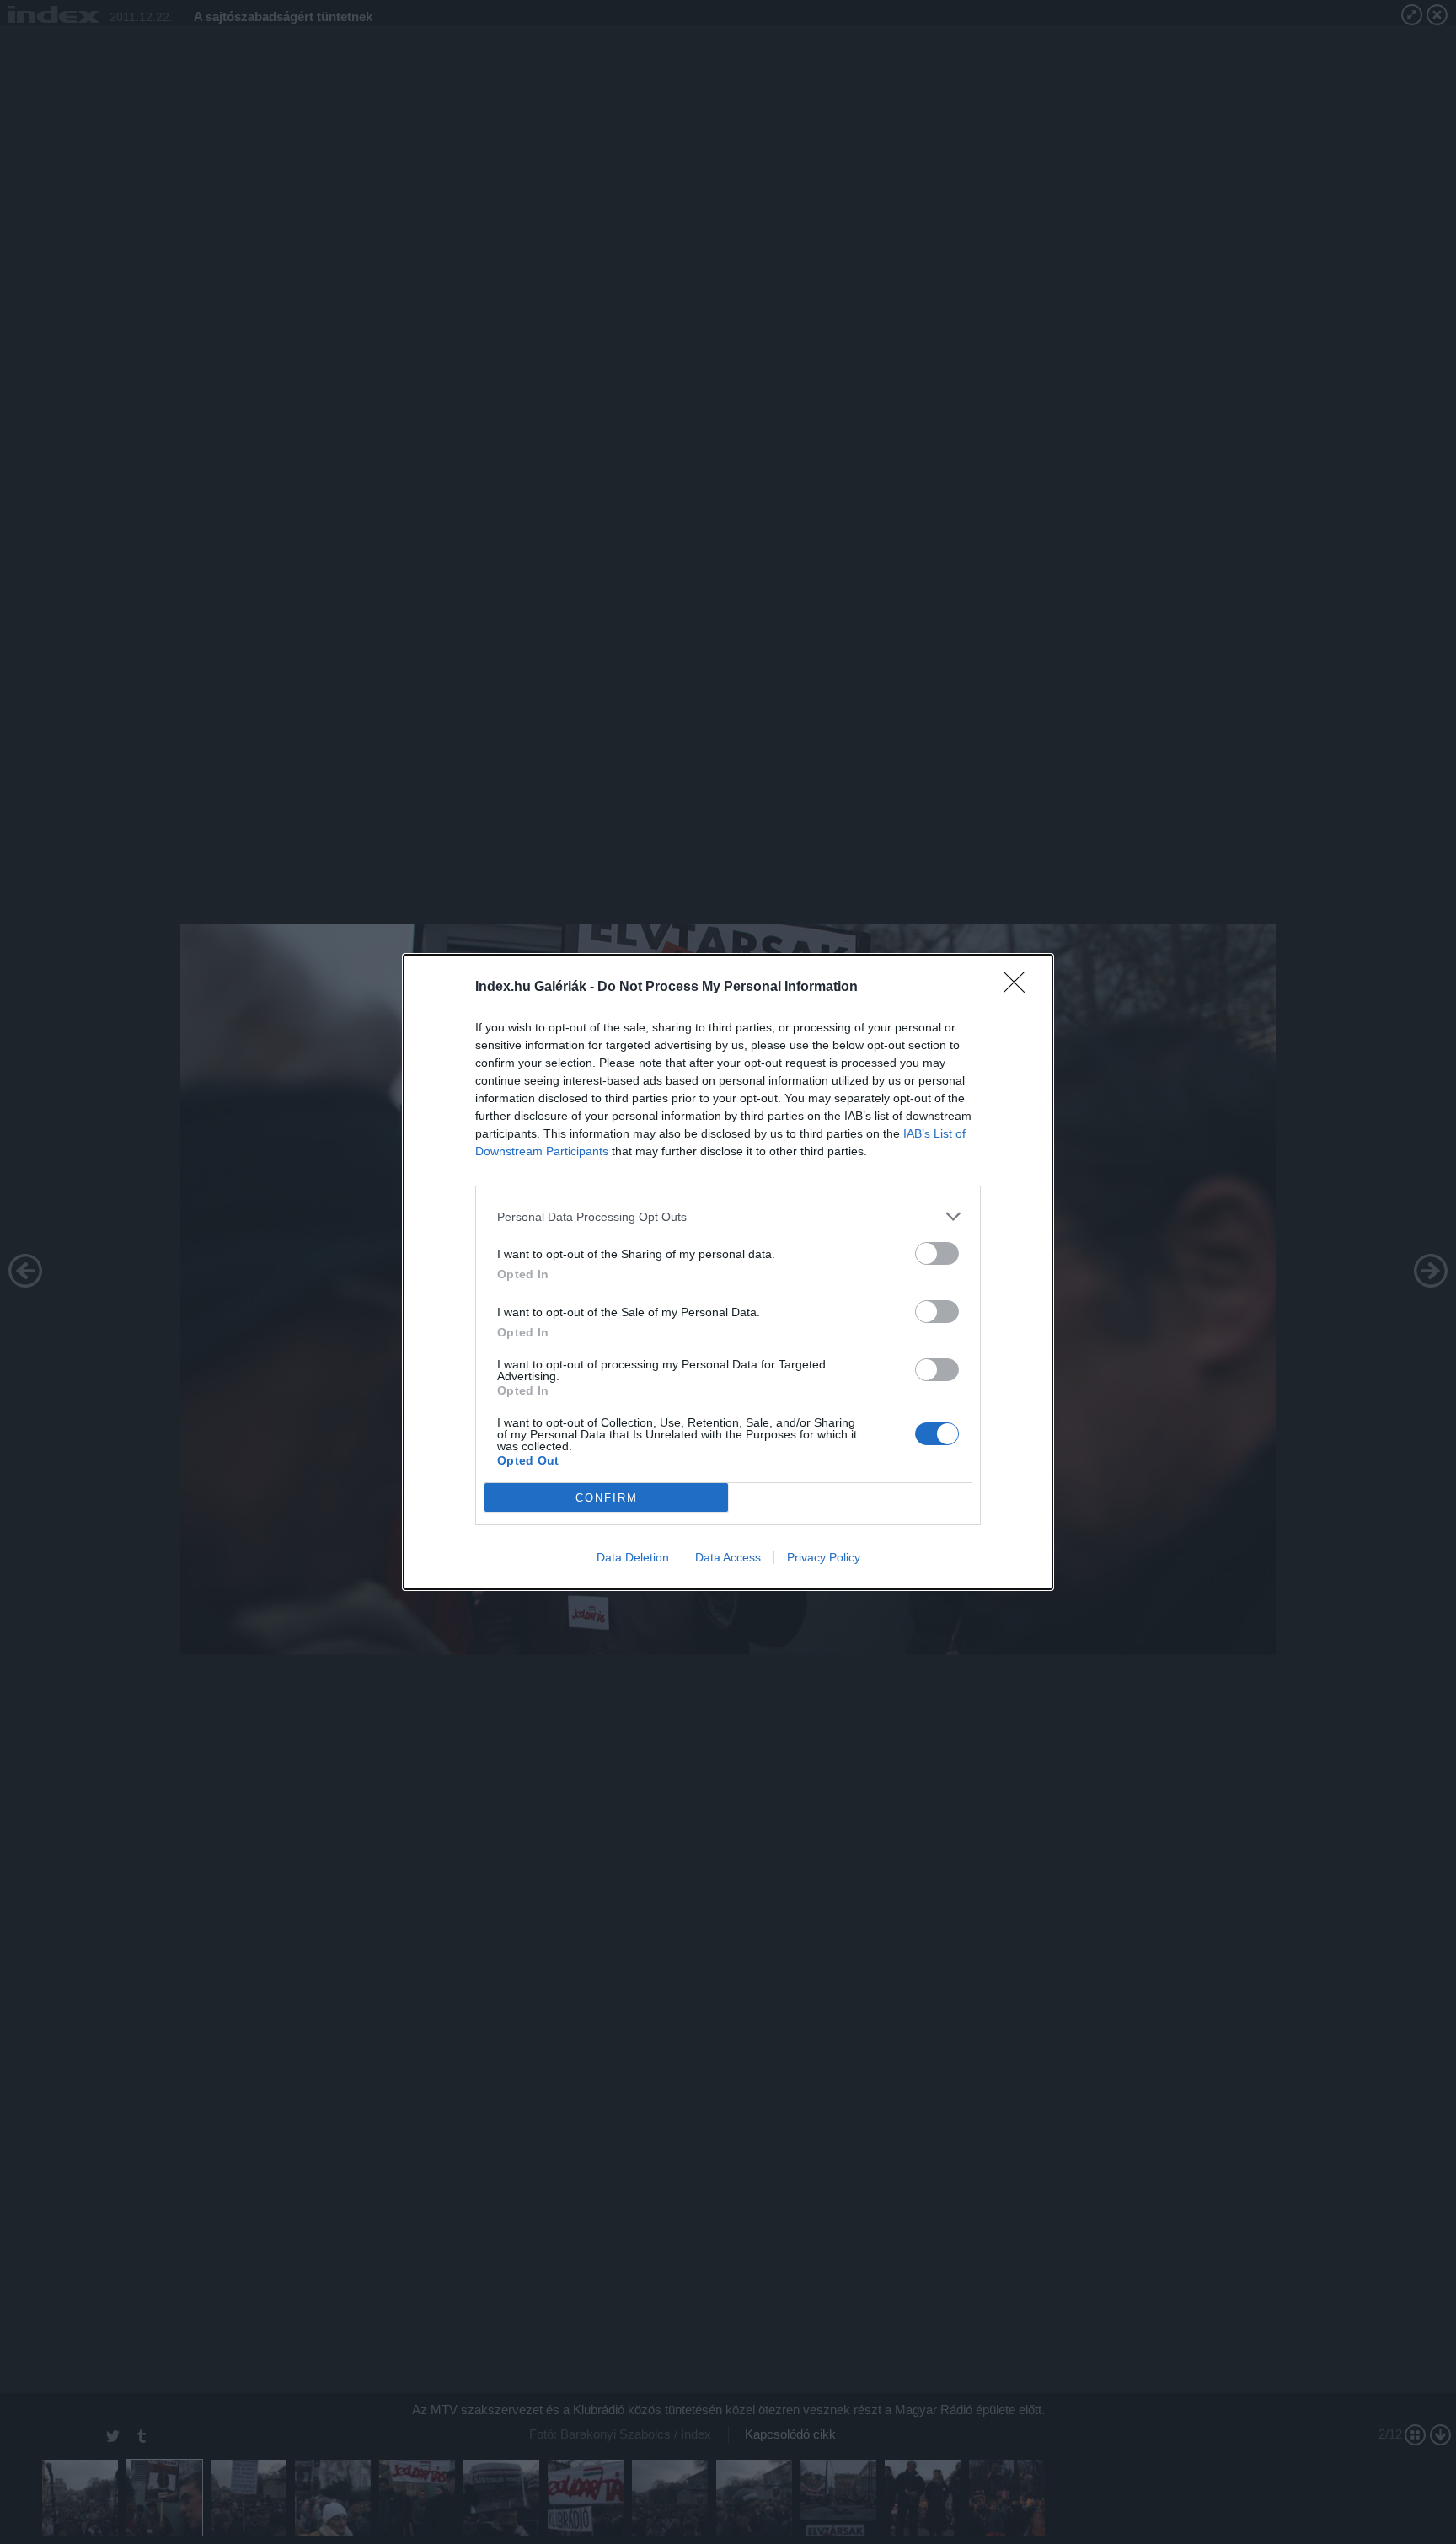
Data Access (728, 1557)
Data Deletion (633, 1557)
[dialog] (728, 1272)
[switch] (937, 1253)
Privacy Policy (824, 1557)
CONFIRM (607, 1498)
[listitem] (728, 1216)
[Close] (1020, 988)
